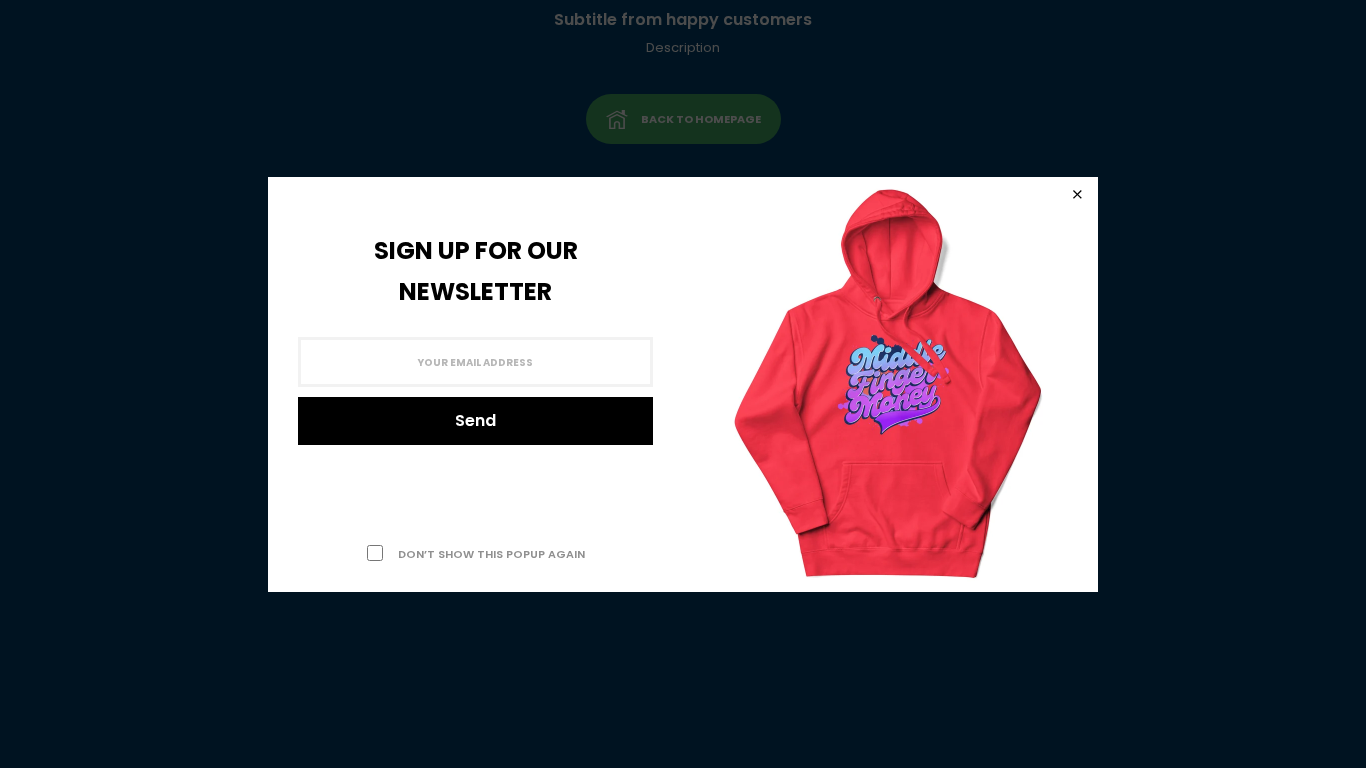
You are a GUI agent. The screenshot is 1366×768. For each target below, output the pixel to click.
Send (475, 420)
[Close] (1077, 194)
